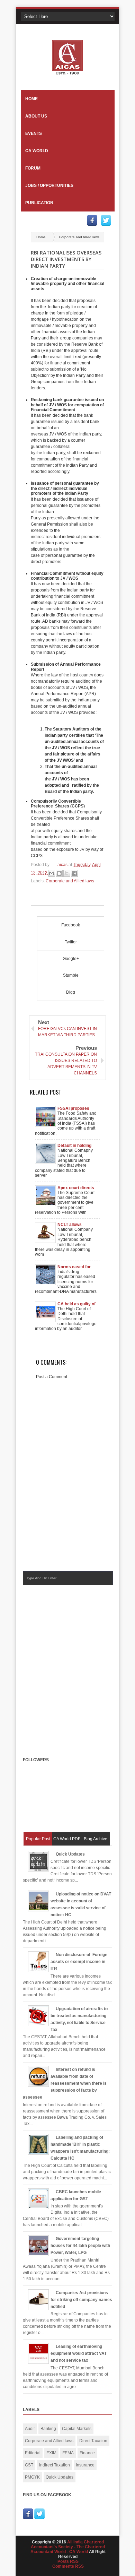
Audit (30, 2429)
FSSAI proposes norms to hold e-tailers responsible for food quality (76, 1108)
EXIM (51, 2453)
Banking (48, 2429)
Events (34, 133)
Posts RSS (68, 2561)
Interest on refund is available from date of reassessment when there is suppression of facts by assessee (65, 2083)
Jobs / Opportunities (49, 185)
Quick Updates (70, 1854)
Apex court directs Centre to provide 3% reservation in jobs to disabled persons (76, 1188)
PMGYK (32, 2477)
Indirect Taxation (55, 2465)
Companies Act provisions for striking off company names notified (81, 2300)
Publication (39, 203)
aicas (63, 865)
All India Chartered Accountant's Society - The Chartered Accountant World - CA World (68, 2547)
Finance (87, 2453)
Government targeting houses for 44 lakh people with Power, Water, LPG (80, 2246)
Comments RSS (68, 2566)
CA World (37, 151)
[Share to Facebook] (74, 873)
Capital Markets (77, 2429)
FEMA (68, 2453)
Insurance (85, 2465)
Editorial (33, 2453)
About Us (36, 116)
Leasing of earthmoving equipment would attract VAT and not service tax (79, 2353)
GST (29, 2465)
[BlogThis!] (59, 873)
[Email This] (52, 873)
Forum (33, 168)
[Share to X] (67, 873)
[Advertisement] (67, 1665)
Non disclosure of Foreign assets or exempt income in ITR (79, 1962)
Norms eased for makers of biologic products (76, 1267)
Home (31, 99)
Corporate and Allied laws (79, 237)
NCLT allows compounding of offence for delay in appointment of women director (76, 1225)
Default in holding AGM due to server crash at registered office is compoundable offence (76, 1146)
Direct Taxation (93, 2441)
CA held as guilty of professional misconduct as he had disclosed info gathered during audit (76, 1304)
